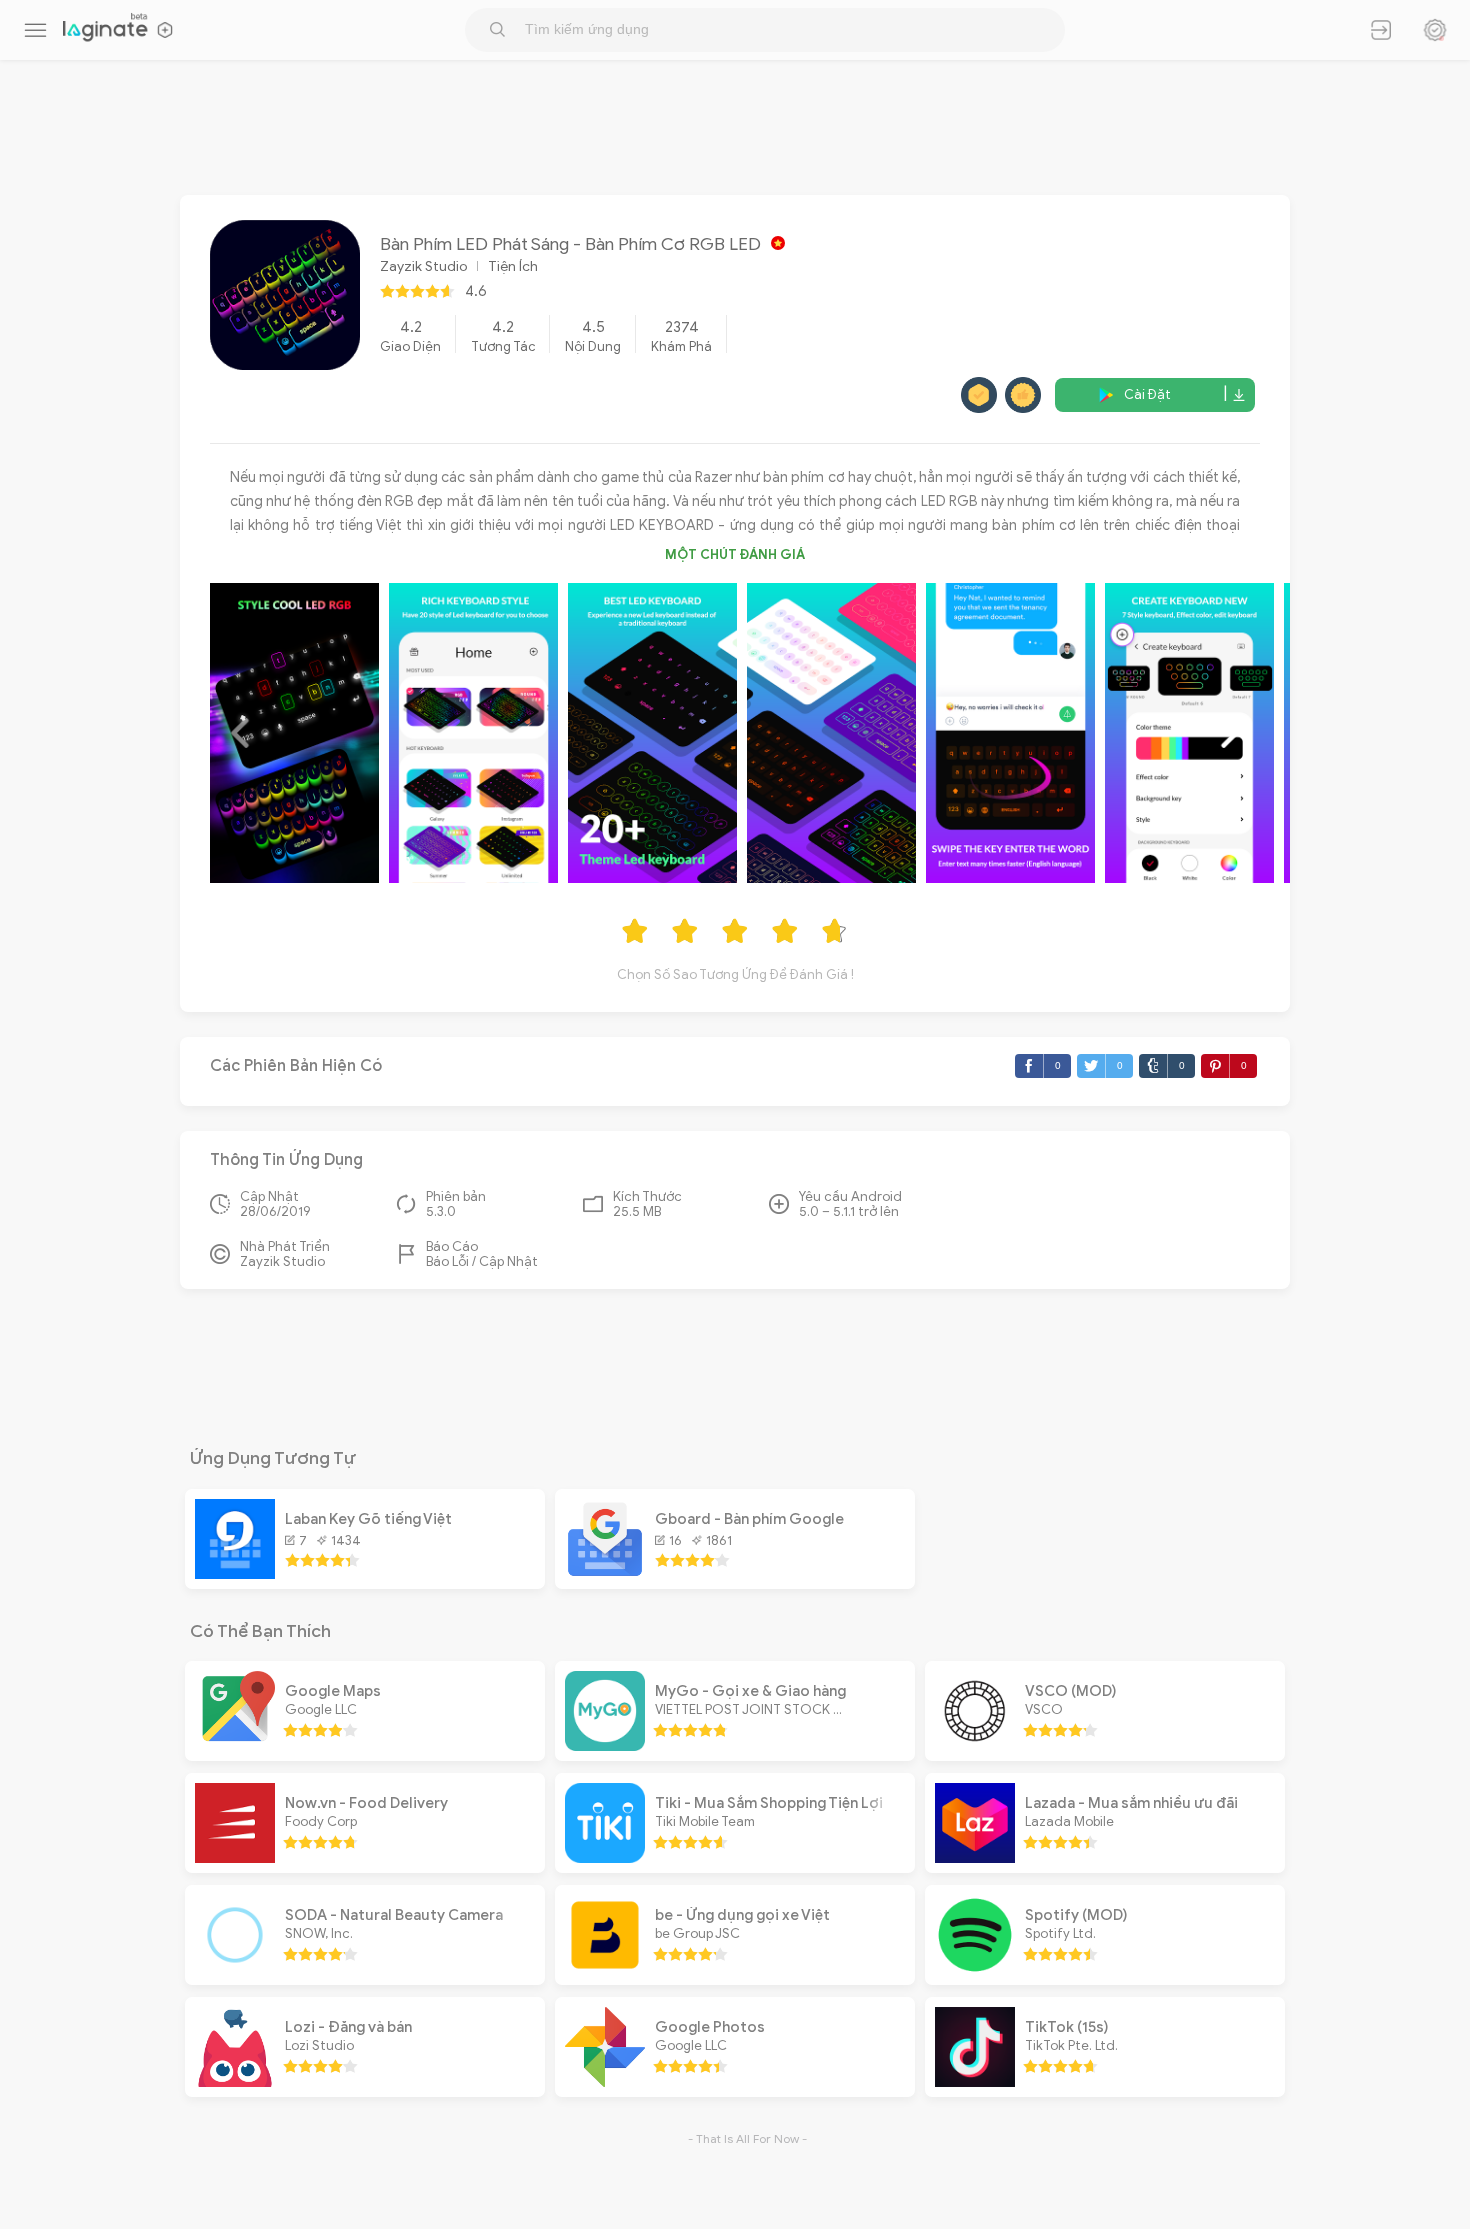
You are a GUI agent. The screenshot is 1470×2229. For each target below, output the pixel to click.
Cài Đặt (1147, 395)
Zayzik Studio (423, 266)
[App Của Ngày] (1435, 30)
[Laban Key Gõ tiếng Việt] (235, 1574)
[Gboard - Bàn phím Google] (605, 1574)
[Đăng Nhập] (1381, 30)
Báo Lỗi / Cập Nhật (482, 1261)
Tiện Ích (513, 266)
